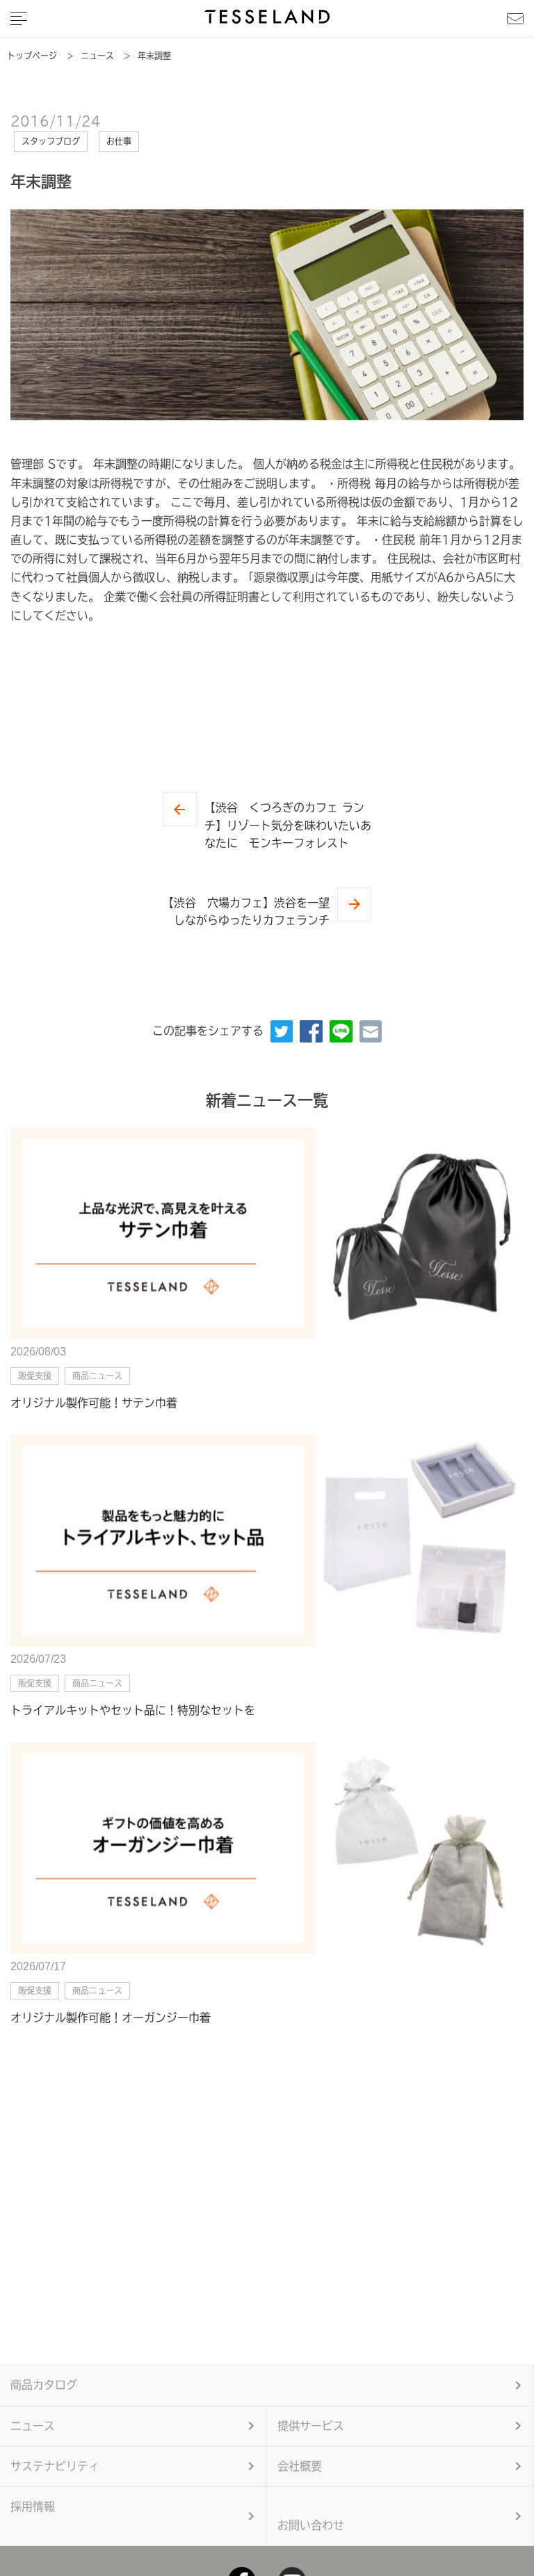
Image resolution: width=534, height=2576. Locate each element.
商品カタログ (44, 2385)
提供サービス (311, 2426)
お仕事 (119, 141)
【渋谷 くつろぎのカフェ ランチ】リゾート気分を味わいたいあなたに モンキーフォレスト (288, 825)
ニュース (33, 2426)
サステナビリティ (55, 2466)
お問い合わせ (311, 2525)
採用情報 (33, 2506)
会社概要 (300, 2466)
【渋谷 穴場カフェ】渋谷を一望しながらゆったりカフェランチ (246, 912)
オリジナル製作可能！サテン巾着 (94, 1403)
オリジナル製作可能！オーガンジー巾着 (111, 2018)
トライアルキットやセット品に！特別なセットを (133, 1710)
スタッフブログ (51, 141)
